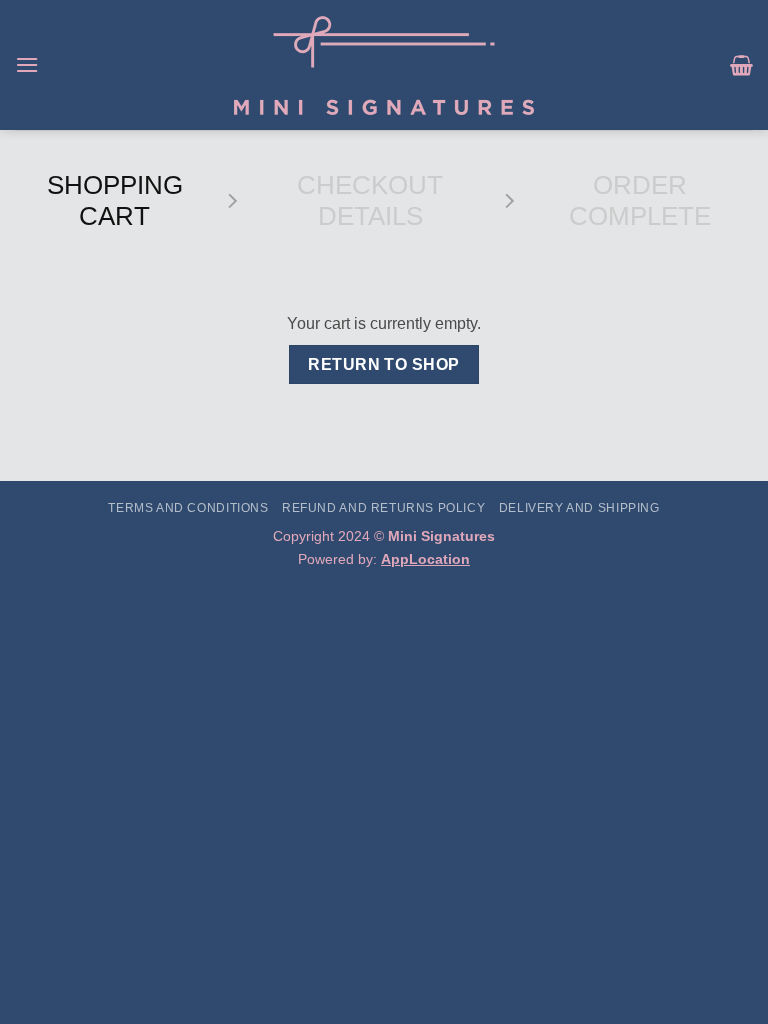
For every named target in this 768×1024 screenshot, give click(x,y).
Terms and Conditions (188, 508)
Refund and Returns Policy (383, 508)
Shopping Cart (115, 200)
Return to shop (384, 364)
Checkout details (370, 200)
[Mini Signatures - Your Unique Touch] (384, 65)
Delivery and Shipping (579, 508)
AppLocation (425, 559)
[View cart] (741, 65)
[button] (27, 64)
